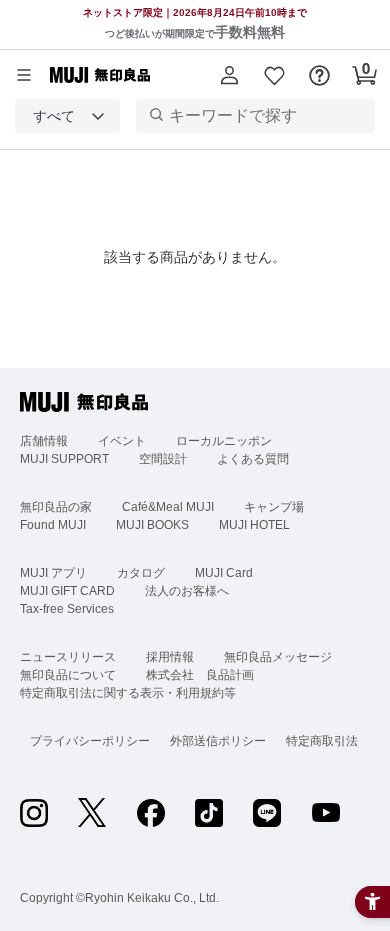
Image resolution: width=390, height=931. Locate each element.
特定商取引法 (322, 741)
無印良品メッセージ (278, 657)
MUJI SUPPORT (64, 459)
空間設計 (163, 459)
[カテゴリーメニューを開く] (24, 75)
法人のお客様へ (187, 591)
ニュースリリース (68, 657)
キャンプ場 (274, 507)
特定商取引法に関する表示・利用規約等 (128, 693)
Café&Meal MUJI (168, 507)
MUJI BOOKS (152, 525)
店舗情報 (44, 441)
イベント (122, 441)
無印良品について (68, 675)
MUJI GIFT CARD (67, 591)
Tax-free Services (67, 609)
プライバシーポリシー (90, 741)
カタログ (141, 573)
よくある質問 (253, 459)
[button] (229, 75)
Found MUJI (53, 525)
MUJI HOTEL (254, 525)
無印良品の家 (56, 507)
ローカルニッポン (224, 441)
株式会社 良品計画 (200, 675)
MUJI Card (224, 573)
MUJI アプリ (53, 573)
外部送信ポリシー (218, 741)
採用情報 (170, 657)
